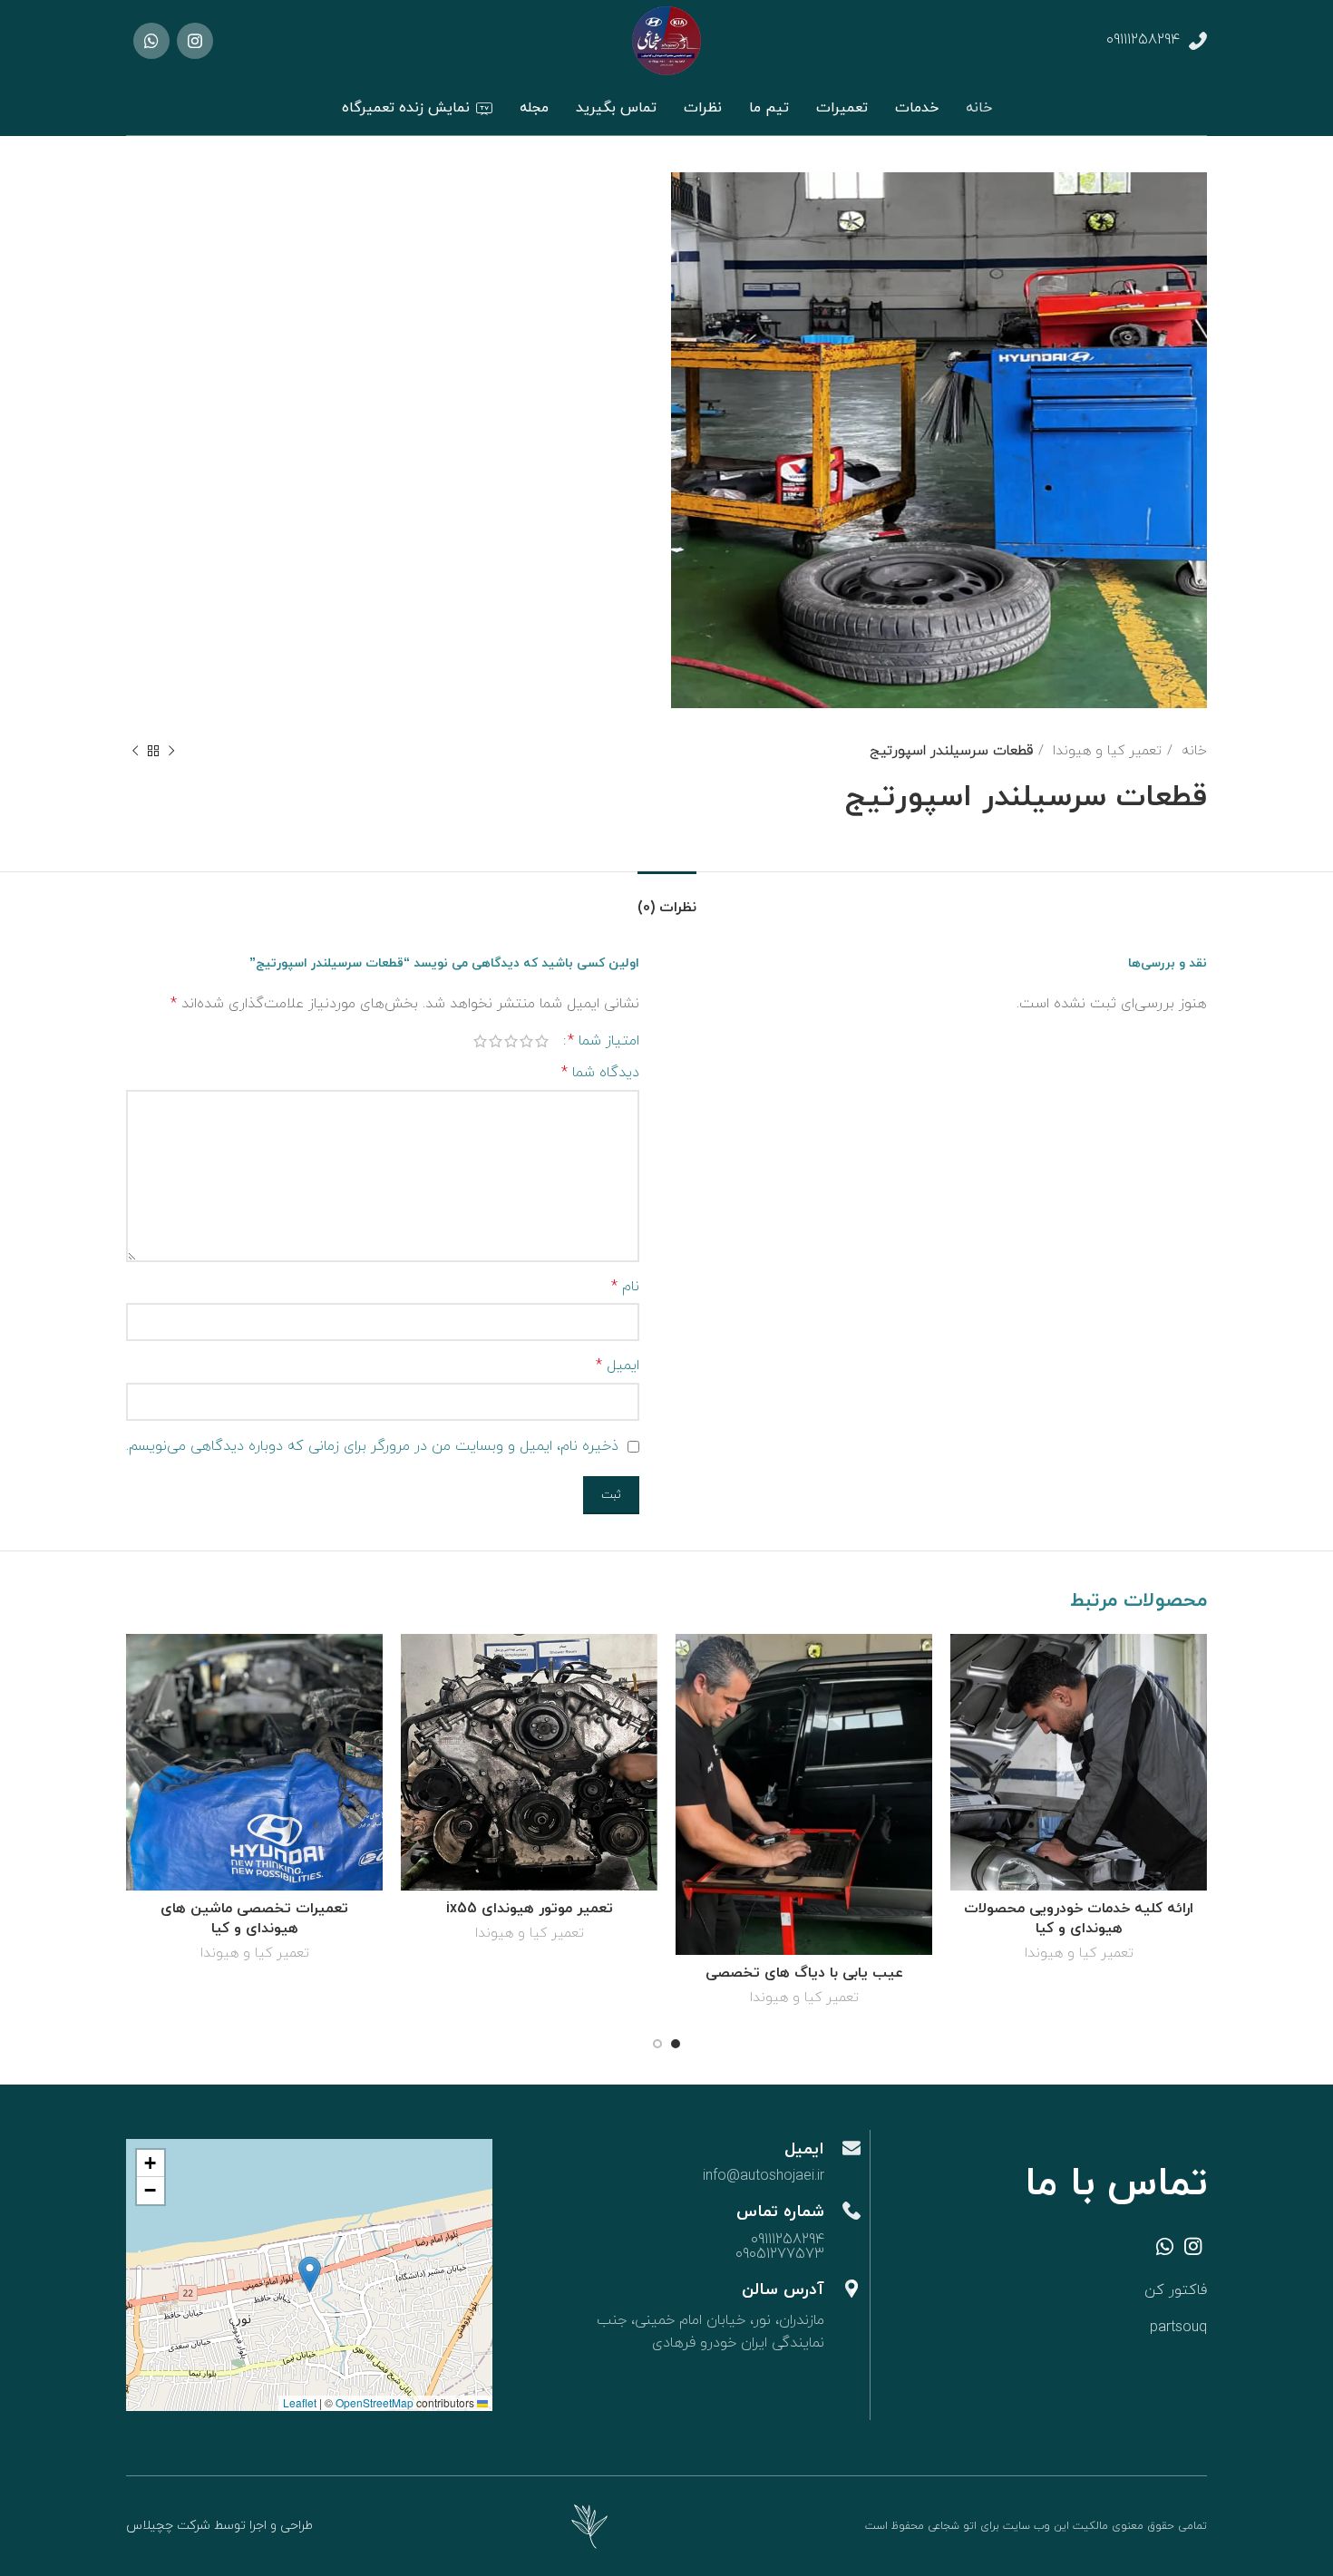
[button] (310, 2275)
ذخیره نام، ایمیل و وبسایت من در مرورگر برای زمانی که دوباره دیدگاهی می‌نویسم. (372, 1446)
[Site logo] (666, 40)
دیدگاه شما (600, 1073)
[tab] (667, 899)
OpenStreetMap (375, 2402)
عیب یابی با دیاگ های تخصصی (804, 1973)
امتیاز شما (603, 1041)
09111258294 (1143, 40)
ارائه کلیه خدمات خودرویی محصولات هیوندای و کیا (1079, 1919)
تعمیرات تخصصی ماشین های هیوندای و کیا (254, 1919)
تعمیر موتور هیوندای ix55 (530, 1909)
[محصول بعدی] (135, 751)
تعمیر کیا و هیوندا (1105, 751)
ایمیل (618, 1366)
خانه (1192, 751)
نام (625, 1287)
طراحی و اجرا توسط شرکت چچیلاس (219, 2526)
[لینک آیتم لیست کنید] (1079, 2291)
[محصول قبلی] (171, 751)
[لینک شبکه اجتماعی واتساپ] (151, 41)
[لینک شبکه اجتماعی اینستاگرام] (195, 41)
